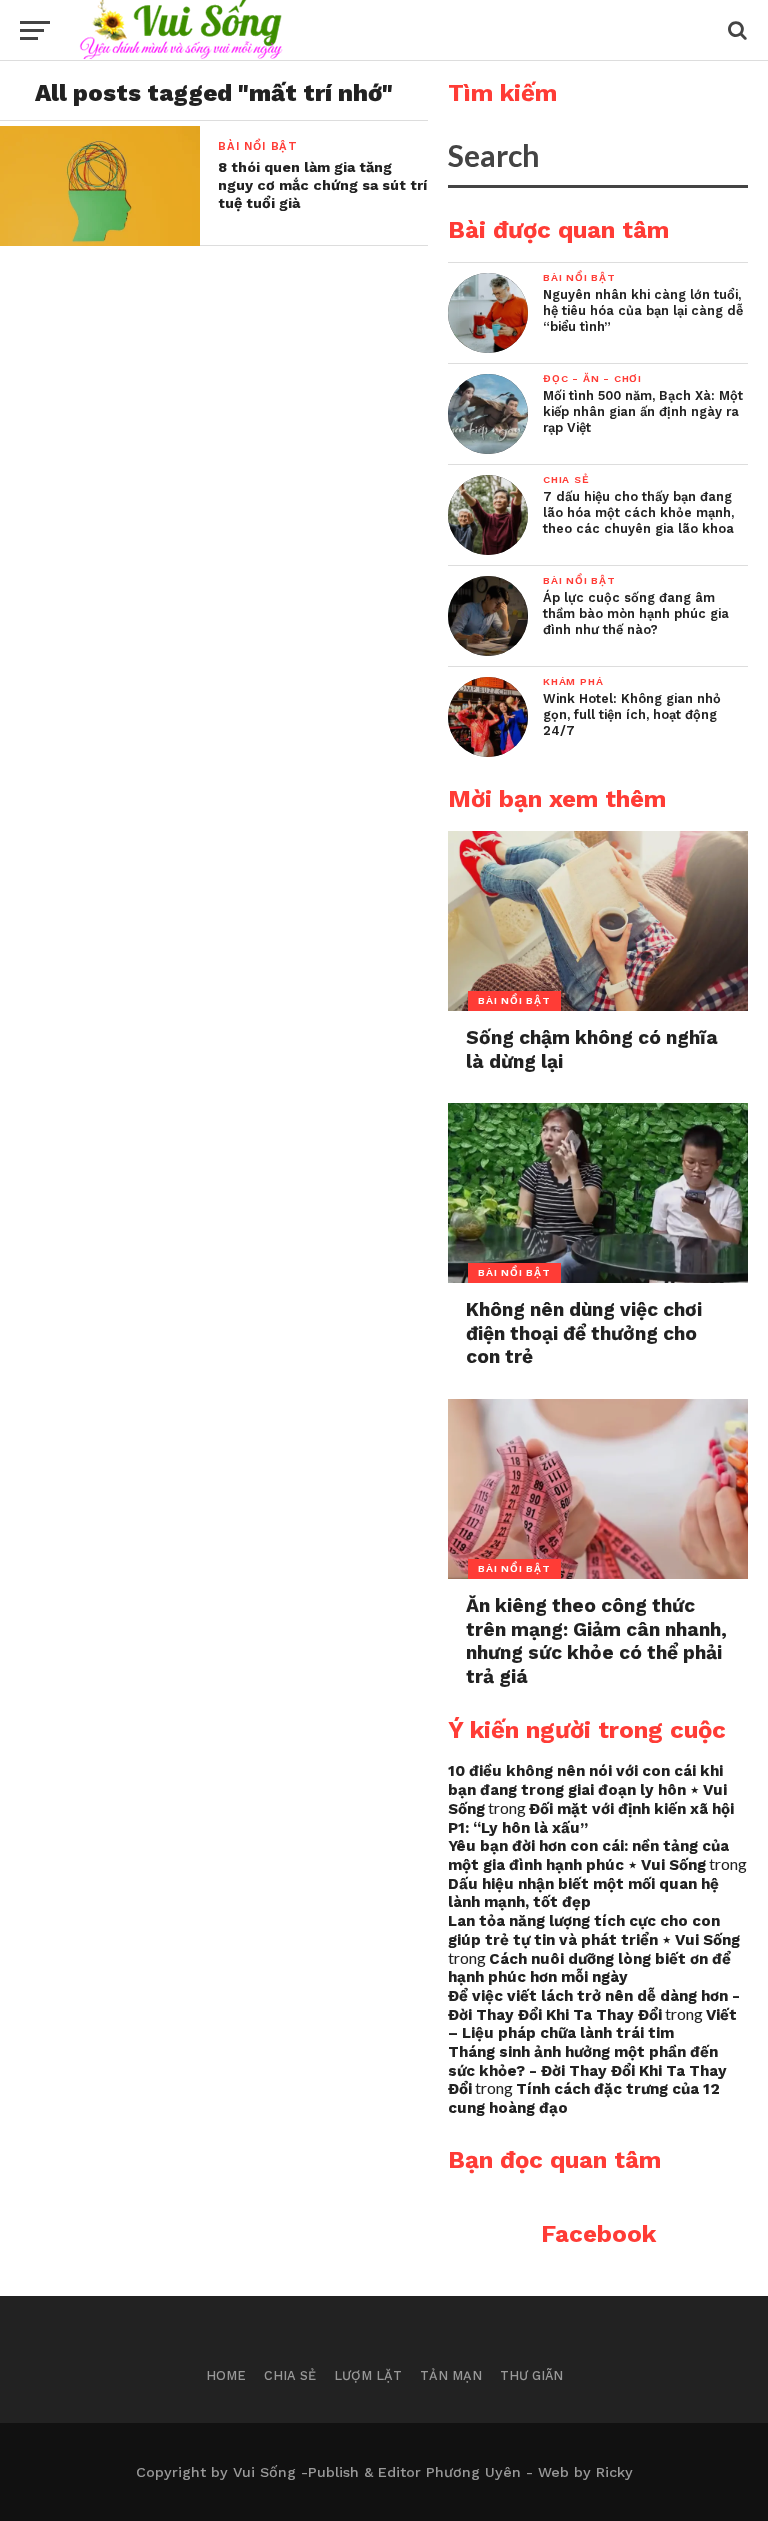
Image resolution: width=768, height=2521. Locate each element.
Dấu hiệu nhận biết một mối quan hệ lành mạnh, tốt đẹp (583, 1893)
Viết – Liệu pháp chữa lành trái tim (592, 2024)
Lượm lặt (368, 2375)
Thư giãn (531, 2375)
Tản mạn (451, 2375)
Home (226, 2375)
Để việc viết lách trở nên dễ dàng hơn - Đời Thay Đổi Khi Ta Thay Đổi (594, 2005)
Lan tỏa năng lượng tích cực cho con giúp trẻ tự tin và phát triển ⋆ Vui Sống (594, 1930)
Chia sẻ (290, 2375)
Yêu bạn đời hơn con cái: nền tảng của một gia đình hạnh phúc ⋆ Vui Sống (588, 1855)
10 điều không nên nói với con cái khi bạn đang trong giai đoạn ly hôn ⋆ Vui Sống (587, 1789)
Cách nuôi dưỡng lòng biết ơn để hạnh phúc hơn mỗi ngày (589, 1968)
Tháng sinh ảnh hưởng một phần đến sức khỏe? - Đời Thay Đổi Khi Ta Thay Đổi (587, 2070)
